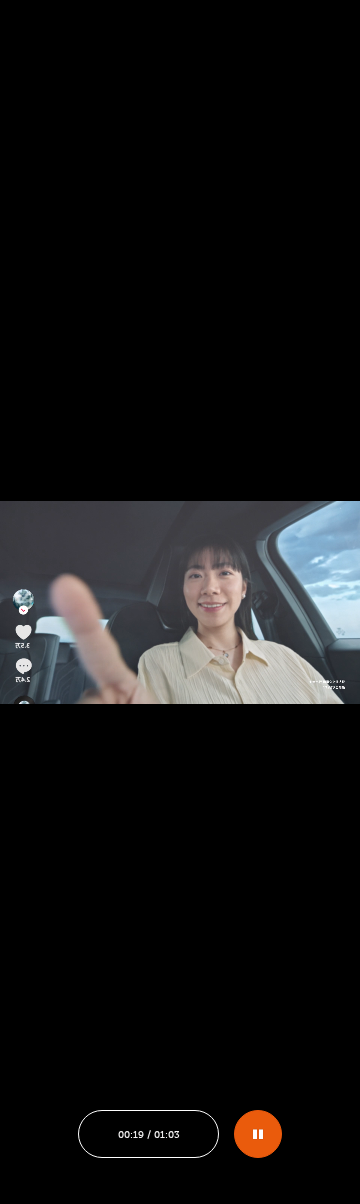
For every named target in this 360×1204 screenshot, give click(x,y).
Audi (52, 876)
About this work (107, 973)
